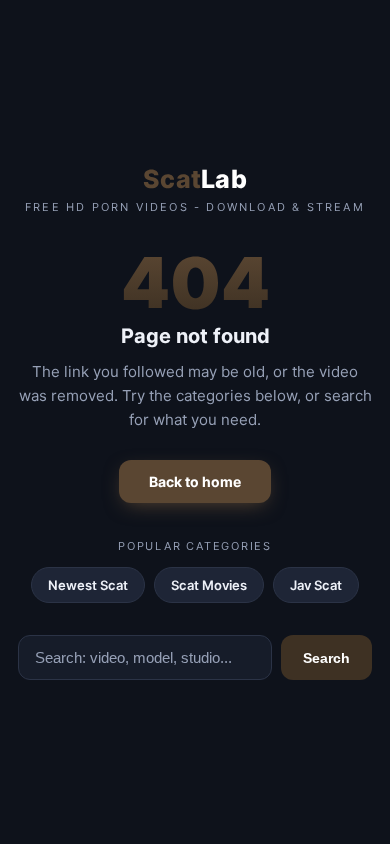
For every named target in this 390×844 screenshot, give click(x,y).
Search (326, 658)
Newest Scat (88, 585)
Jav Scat (316, 585)
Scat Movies (209, 585)
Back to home (195, 481)
